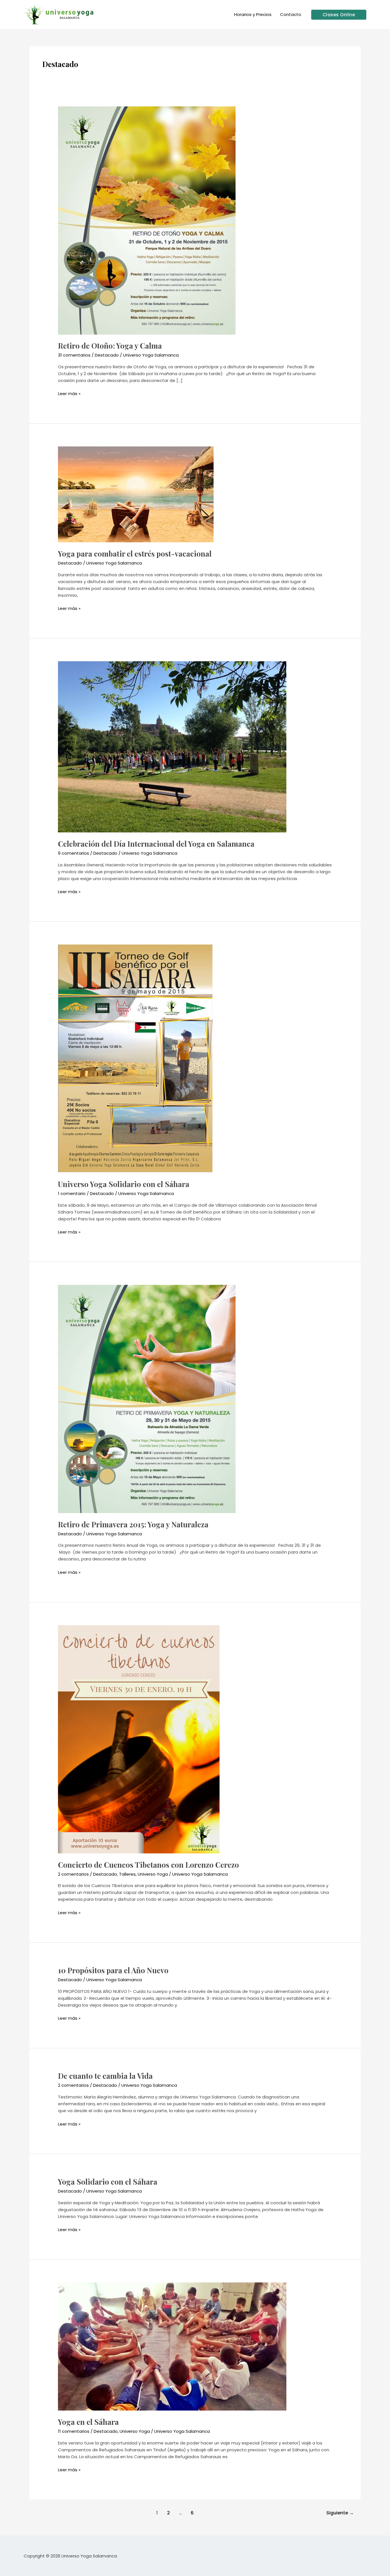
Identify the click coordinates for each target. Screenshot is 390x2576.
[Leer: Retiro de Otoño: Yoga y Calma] (147, 220)
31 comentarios (74, 355)
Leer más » (69, 394)
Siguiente (340, 2513)
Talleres (127, 1874)
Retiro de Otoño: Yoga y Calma (110, 346)
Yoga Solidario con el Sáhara (108, 2182)
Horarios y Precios (253, 14)
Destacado (107, 355)
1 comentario (72, 1193)
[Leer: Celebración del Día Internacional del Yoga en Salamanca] (172, 746)
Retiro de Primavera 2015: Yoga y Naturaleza (133, 1524)
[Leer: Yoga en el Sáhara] (172, 2346)
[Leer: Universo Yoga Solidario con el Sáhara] (135, 1058)
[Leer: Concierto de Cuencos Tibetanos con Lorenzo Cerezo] (139, 1739)
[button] (339, 15)
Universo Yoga (153, 1874)
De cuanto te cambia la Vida (105, 2076)
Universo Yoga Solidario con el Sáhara (124, 1184)
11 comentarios (74, 2431)
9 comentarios (74, 853)
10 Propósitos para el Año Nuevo (113, 1970)
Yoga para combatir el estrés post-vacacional (135, 554)
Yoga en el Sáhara (88, 2422)
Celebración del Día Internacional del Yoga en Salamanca (156, 844)
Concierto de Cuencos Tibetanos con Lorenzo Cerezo (148, 1865)
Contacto (291, 14)
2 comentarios (73, 1874)
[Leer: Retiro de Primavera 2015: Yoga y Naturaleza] (147, 1399)
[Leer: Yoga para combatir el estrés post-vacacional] (136, 494)
